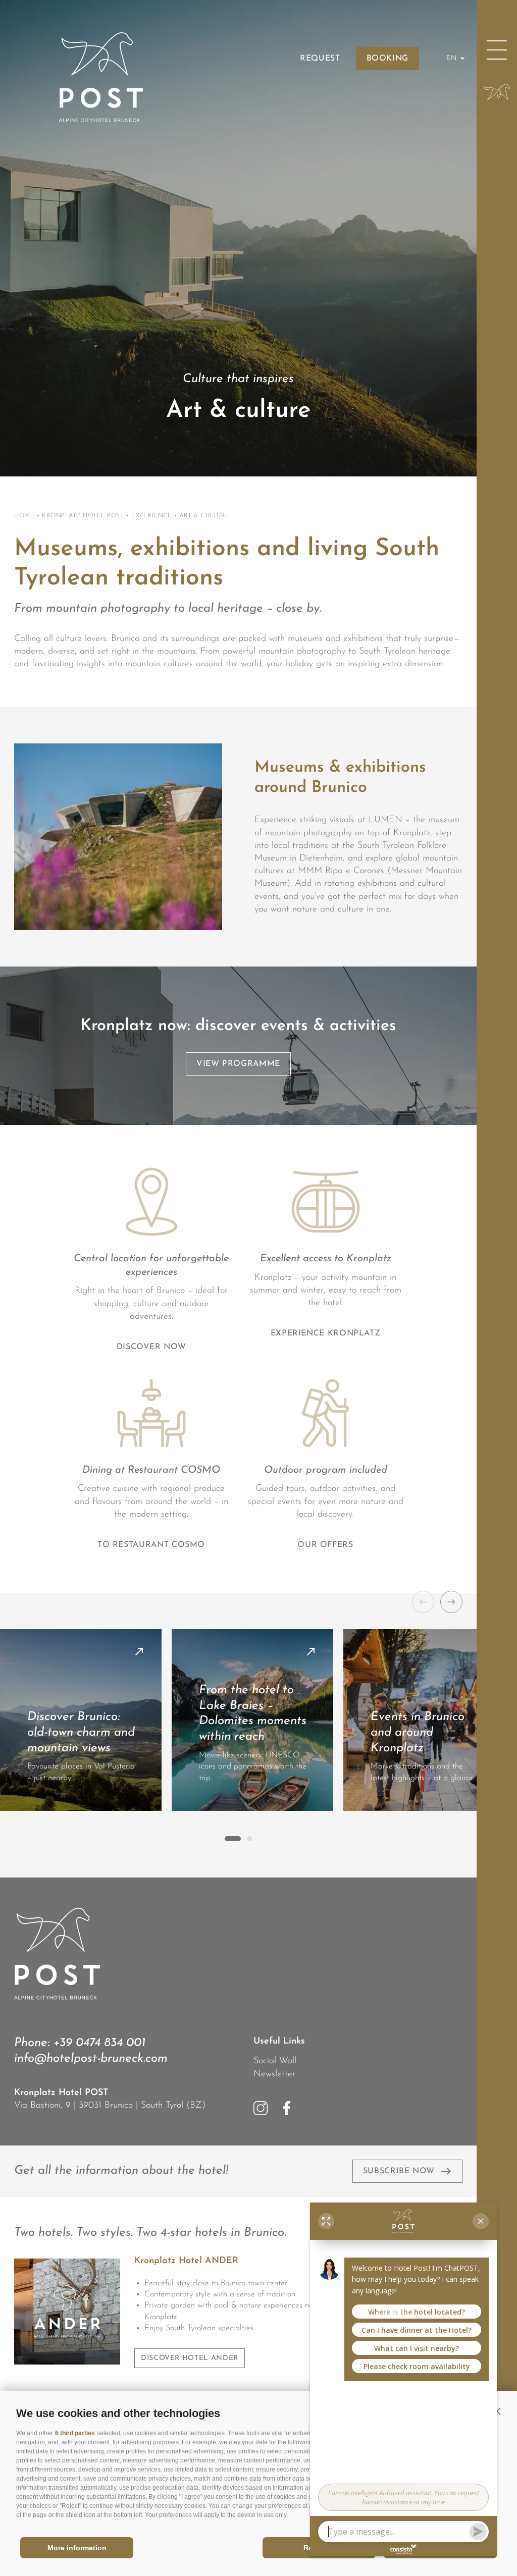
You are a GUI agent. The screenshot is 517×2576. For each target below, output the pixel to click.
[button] (497, 2411)
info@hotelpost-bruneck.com (91, 2059)
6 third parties (75, 2433)
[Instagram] (261, 2108)
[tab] (233, 1839)
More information (77, 2548)
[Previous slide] (423, 1602)
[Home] (497, 92)
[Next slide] (451, 1602)
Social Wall (275, 2061)
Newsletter (274, 2074)
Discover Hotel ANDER (190, 2358)
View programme (238, 1064)
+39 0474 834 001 (99, 2043)
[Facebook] (287, 2108)
